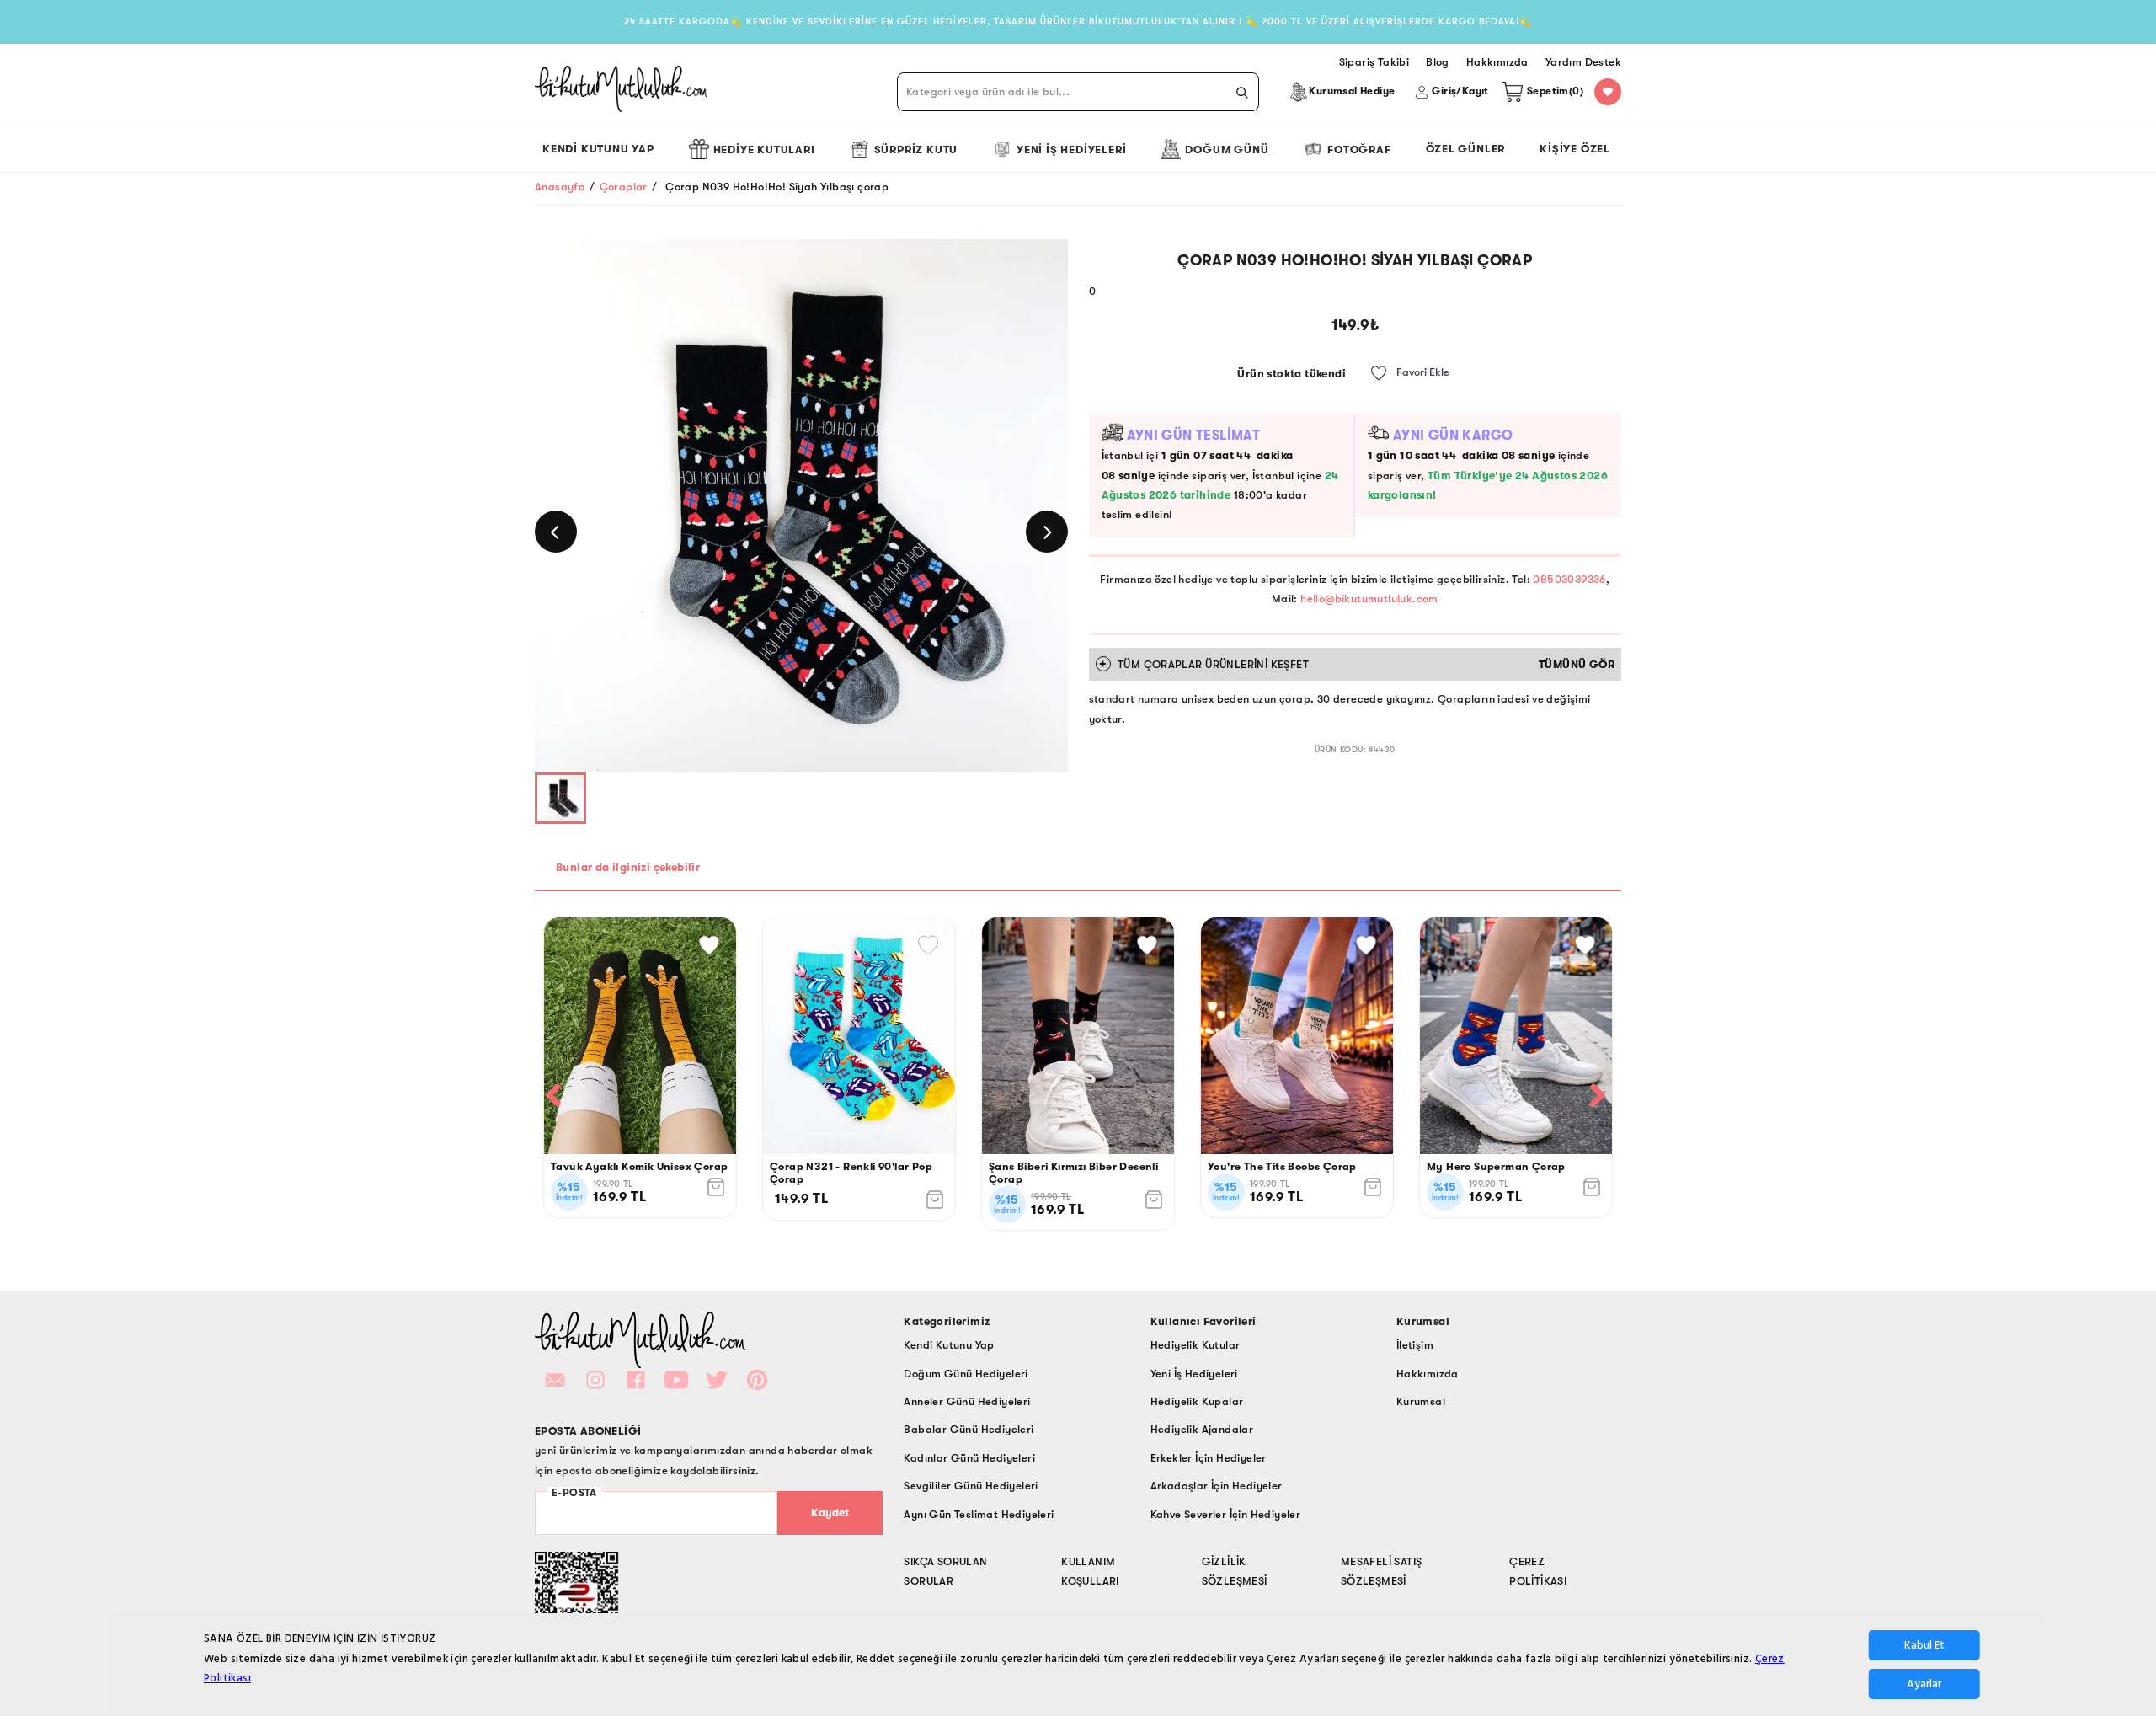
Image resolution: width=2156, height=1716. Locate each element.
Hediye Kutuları (764, 150)
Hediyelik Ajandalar (1202, 1429)
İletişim (1415, 1345)
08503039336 (1569, 579)
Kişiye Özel (1575, 149)
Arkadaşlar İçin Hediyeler (1217, 1486)
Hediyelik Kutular (1195, 1345)
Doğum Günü (1227, 150)
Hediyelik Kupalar (1197, 1401)
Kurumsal (1421, 1401)
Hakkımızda (1428, 1374)
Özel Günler (1466, 149)
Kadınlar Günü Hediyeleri (969, 1458)
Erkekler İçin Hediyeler (1209, 1458)
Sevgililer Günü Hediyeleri (971, 1486)
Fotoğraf (1359, 150)
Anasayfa (560, 187)
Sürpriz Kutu (916, 150)
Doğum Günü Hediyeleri (966, 1374)
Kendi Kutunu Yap (598, 149)
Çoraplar (624, 187)
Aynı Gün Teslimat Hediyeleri (979, 1514)
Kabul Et (1924, 1645)
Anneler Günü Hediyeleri (967, 1401)
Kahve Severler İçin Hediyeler (1226, 1514)
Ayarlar (1924, 1684)
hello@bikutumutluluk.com (1369, 599)
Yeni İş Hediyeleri (1071, 150)
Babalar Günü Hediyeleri (969, 1429)
